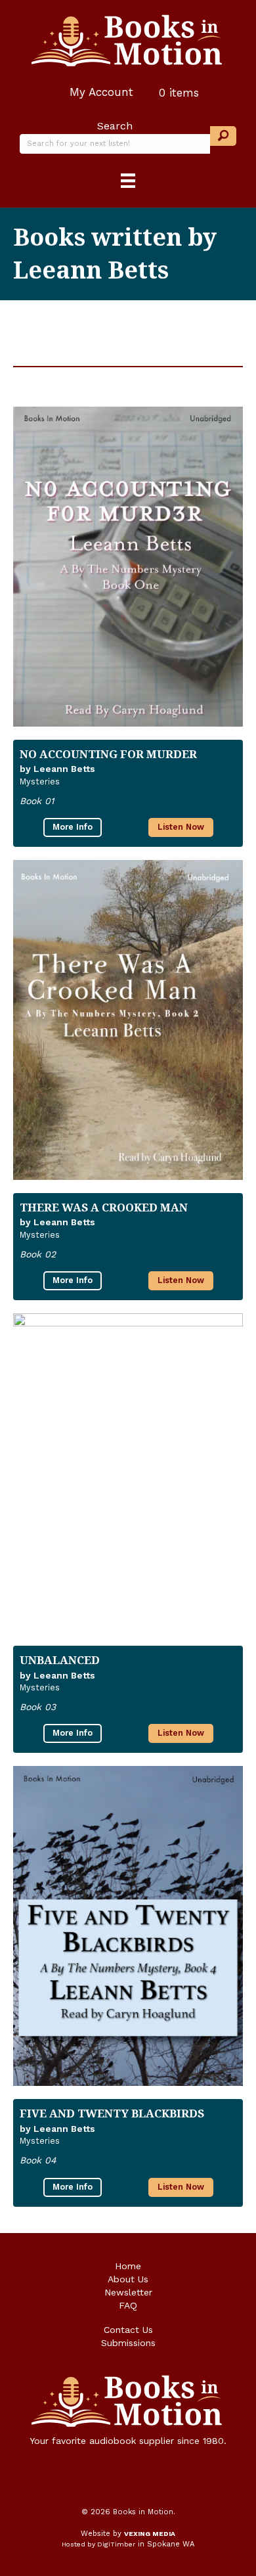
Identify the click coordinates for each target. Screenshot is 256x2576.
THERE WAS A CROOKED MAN (104, 1207)
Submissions (128, 2343)
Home (128, 2266)
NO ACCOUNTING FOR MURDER (108, 754)
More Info (73, 827)
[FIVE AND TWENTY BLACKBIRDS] (128, 1926)
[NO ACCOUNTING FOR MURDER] (128, 567)
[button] (223, 136)
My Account (99, 92)
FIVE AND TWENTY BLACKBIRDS (112, 2113)
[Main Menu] (128, 181)
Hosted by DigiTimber (98, 2544)
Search (115, 126)
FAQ (128, 2305)
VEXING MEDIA (150, 2534)
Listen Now (181, 827)
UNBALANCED (60, 1660)
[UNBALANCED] (128, 1473)
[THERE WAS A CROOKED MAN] (128, 1020)
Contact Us (128, 2330)
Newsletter (128, 2292)
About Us (128, 2279)
